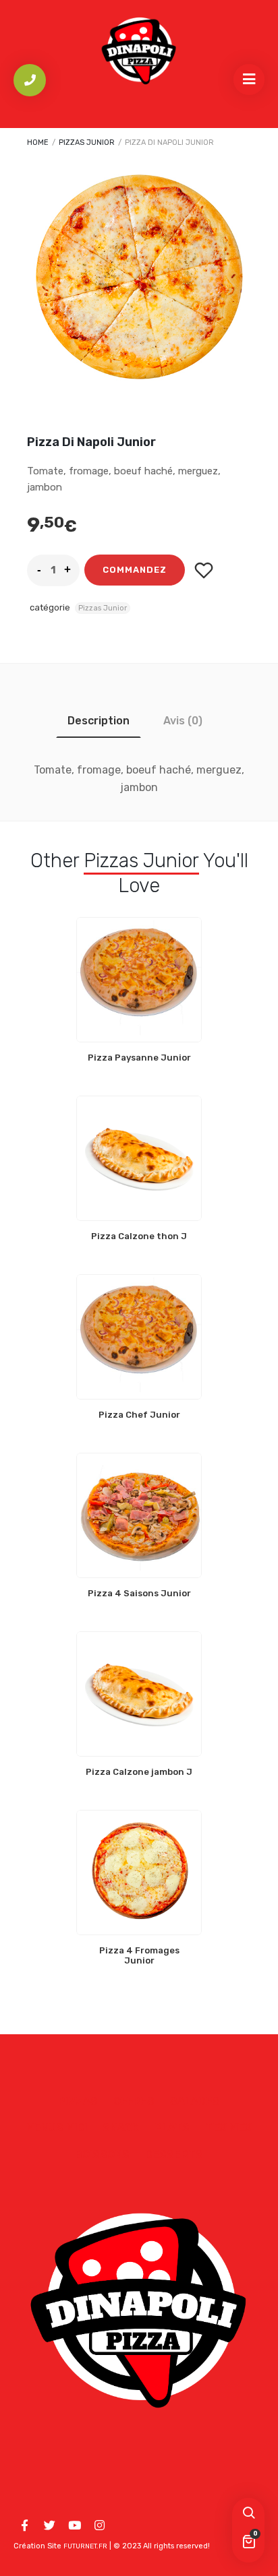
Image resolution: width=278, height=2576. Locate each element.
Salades (195, 2101)
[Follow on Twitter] (49, 2525)
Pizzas (78, 2101)
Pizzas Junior (87, 143)
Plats (172, 2128)
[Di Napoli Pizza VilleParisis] (139, 51)
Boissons (102, 2155)
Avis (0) (183, 721)
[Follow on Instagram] (99, 2525)
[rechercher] (248, 2514)
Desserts (174, 2155)
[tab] (99, 721)
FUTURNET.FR (85, 2546)
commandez (135, 570)
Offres (134, 2101)
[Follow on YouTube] (74, 2525)
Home (38, 143)
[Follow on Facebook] (24, 2525)
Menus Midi (57, 2128)
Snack (121, 2128)
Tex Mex (228, 2128)
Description (99, 721)
